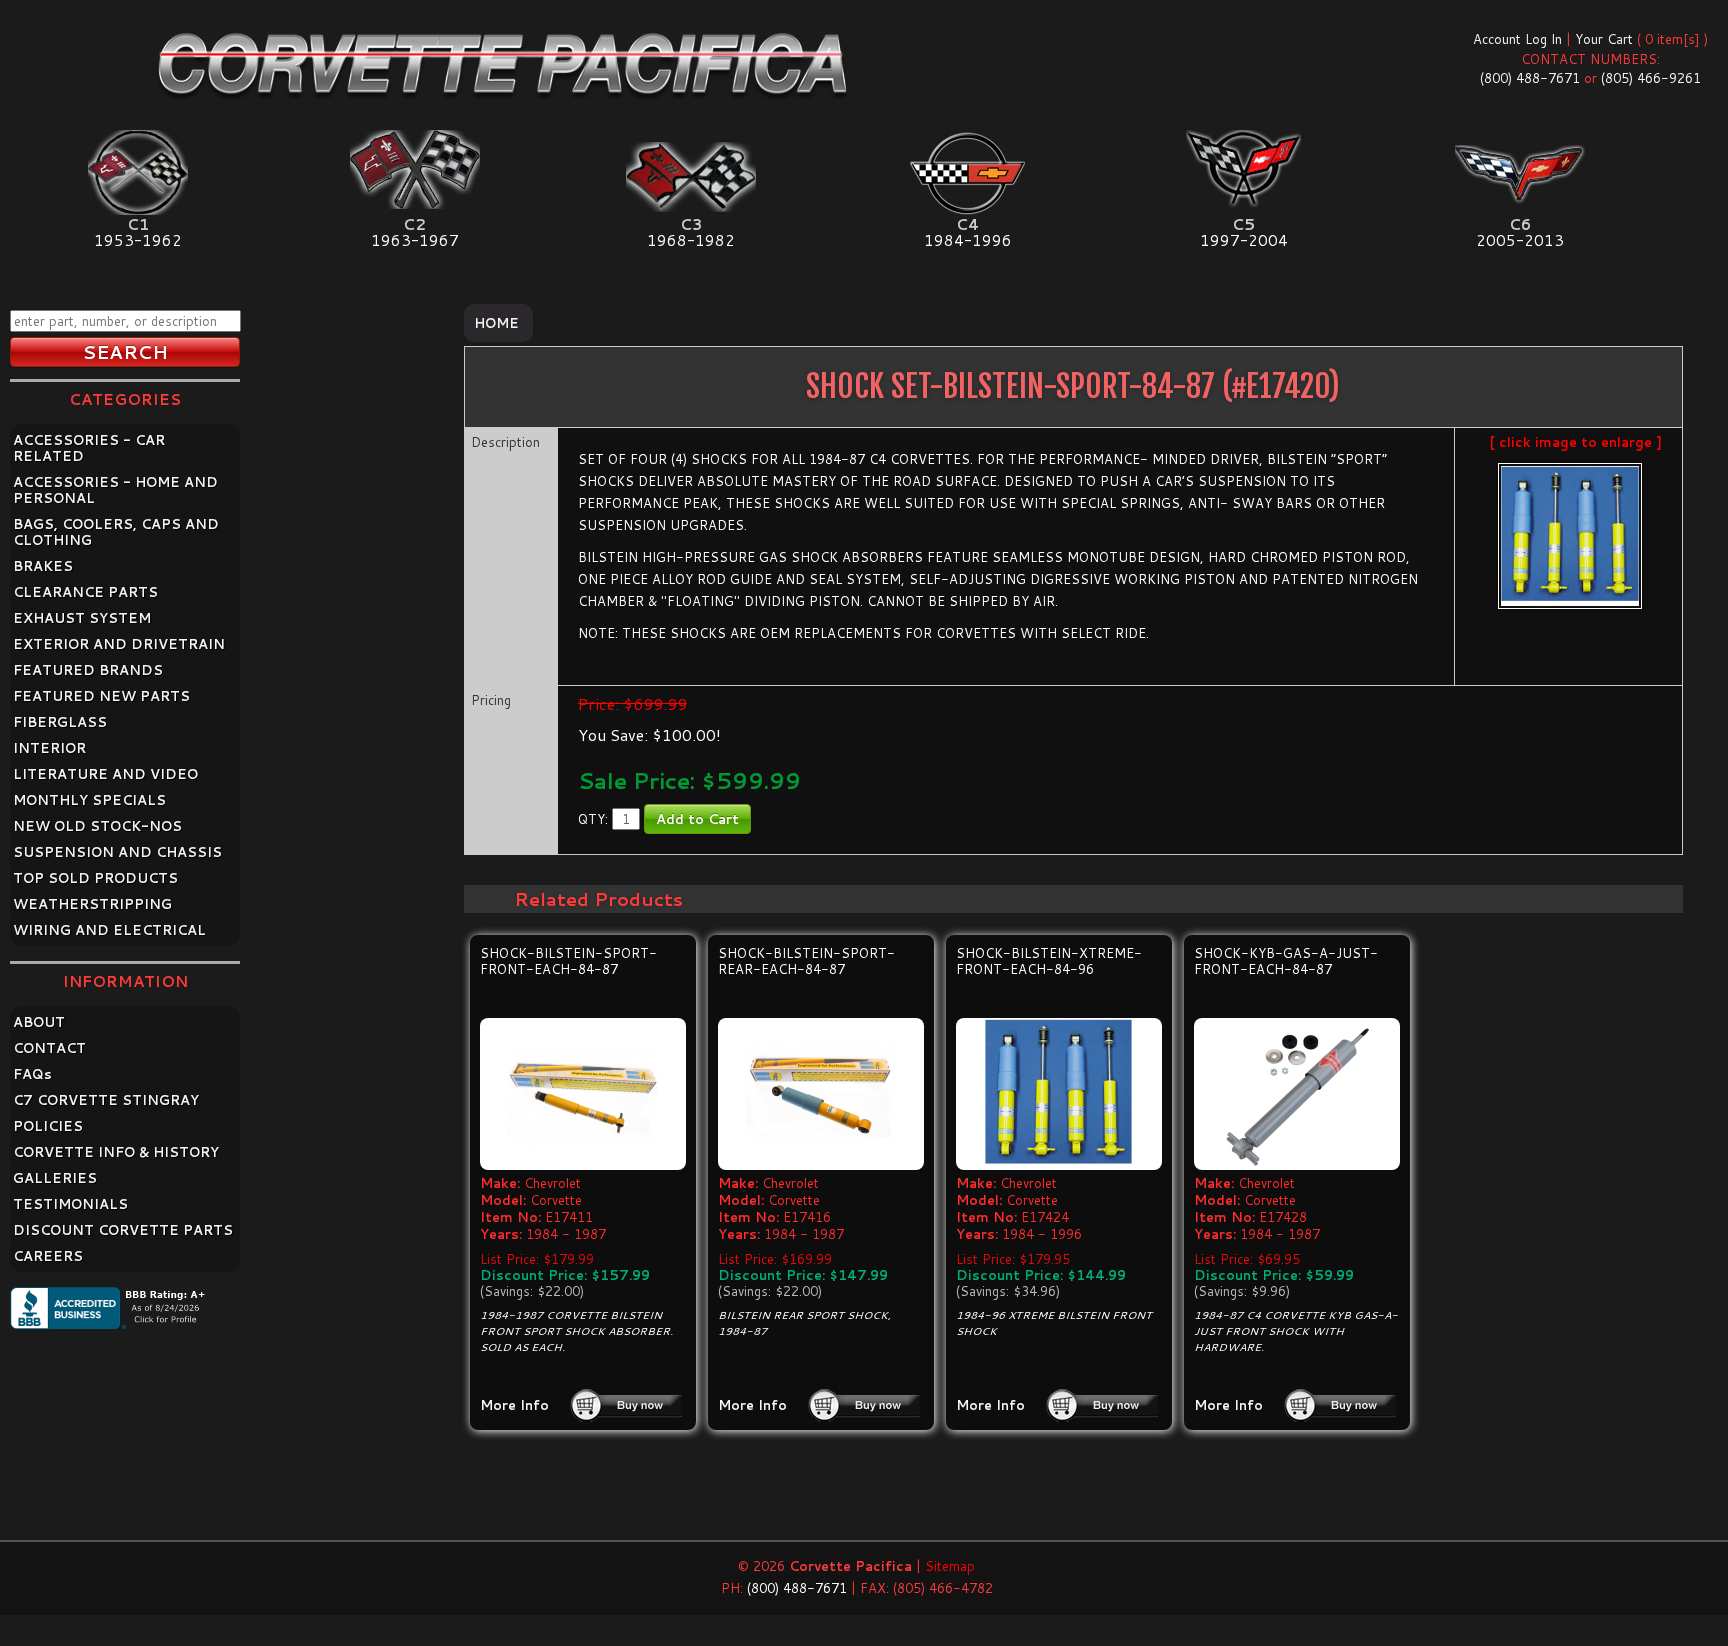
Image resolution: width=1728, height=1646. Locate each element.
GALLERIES (55, 1178)
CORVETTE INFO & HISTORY (116, 1152)
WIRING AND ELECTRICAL (109, 930)
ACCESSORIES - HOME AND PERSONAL (115, 490)
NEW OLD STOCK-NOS (97, 826)
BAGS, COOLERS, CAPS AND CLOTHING (116, 532)
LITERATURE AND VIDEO (105, 774)
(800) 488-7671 (1530, 78)
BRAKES (43, 566)
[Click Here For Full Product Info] (583, 1094)
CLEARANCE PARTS (85, 592)
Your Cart (1604, 39)
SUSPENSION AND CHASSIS (117, 852)
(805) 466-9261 (1651, 78)
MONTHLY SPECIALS (89, 800)
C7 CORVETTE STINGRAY (106, 1100)
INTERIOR (49, 748)
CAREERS (48, 1256)
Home (496, 323)
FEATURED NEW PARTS (101, 696)
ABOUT (39, 1022)
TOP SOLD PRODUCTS (95, 878)
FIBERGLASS (60, 722)
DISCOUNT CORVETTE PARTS (123, 1230)
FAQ (32, 1074)
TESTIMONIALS (70, 1204)
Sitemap (950, 1566)
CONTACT (49, 1048)
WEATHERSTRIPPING (92, 904)
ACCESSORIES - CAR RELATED (89, 448)
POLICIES (48, 1126)
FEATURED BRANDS (88, 670)
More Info (514, 1405)
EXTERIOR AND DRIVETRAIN (119, 644)
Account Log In (1517, 39)
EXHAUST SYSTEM (82, 618)
